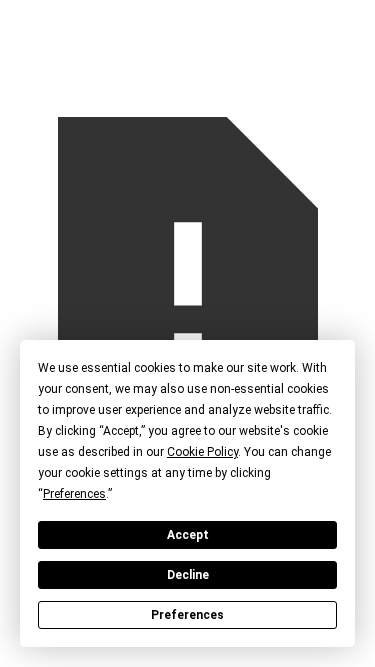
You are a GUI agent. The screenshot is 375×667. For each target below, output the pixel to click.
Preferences (187, 615)
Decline (188, 575)
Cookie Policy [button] (202, 452)
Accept (188, 535)
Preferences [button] (74, 494)
